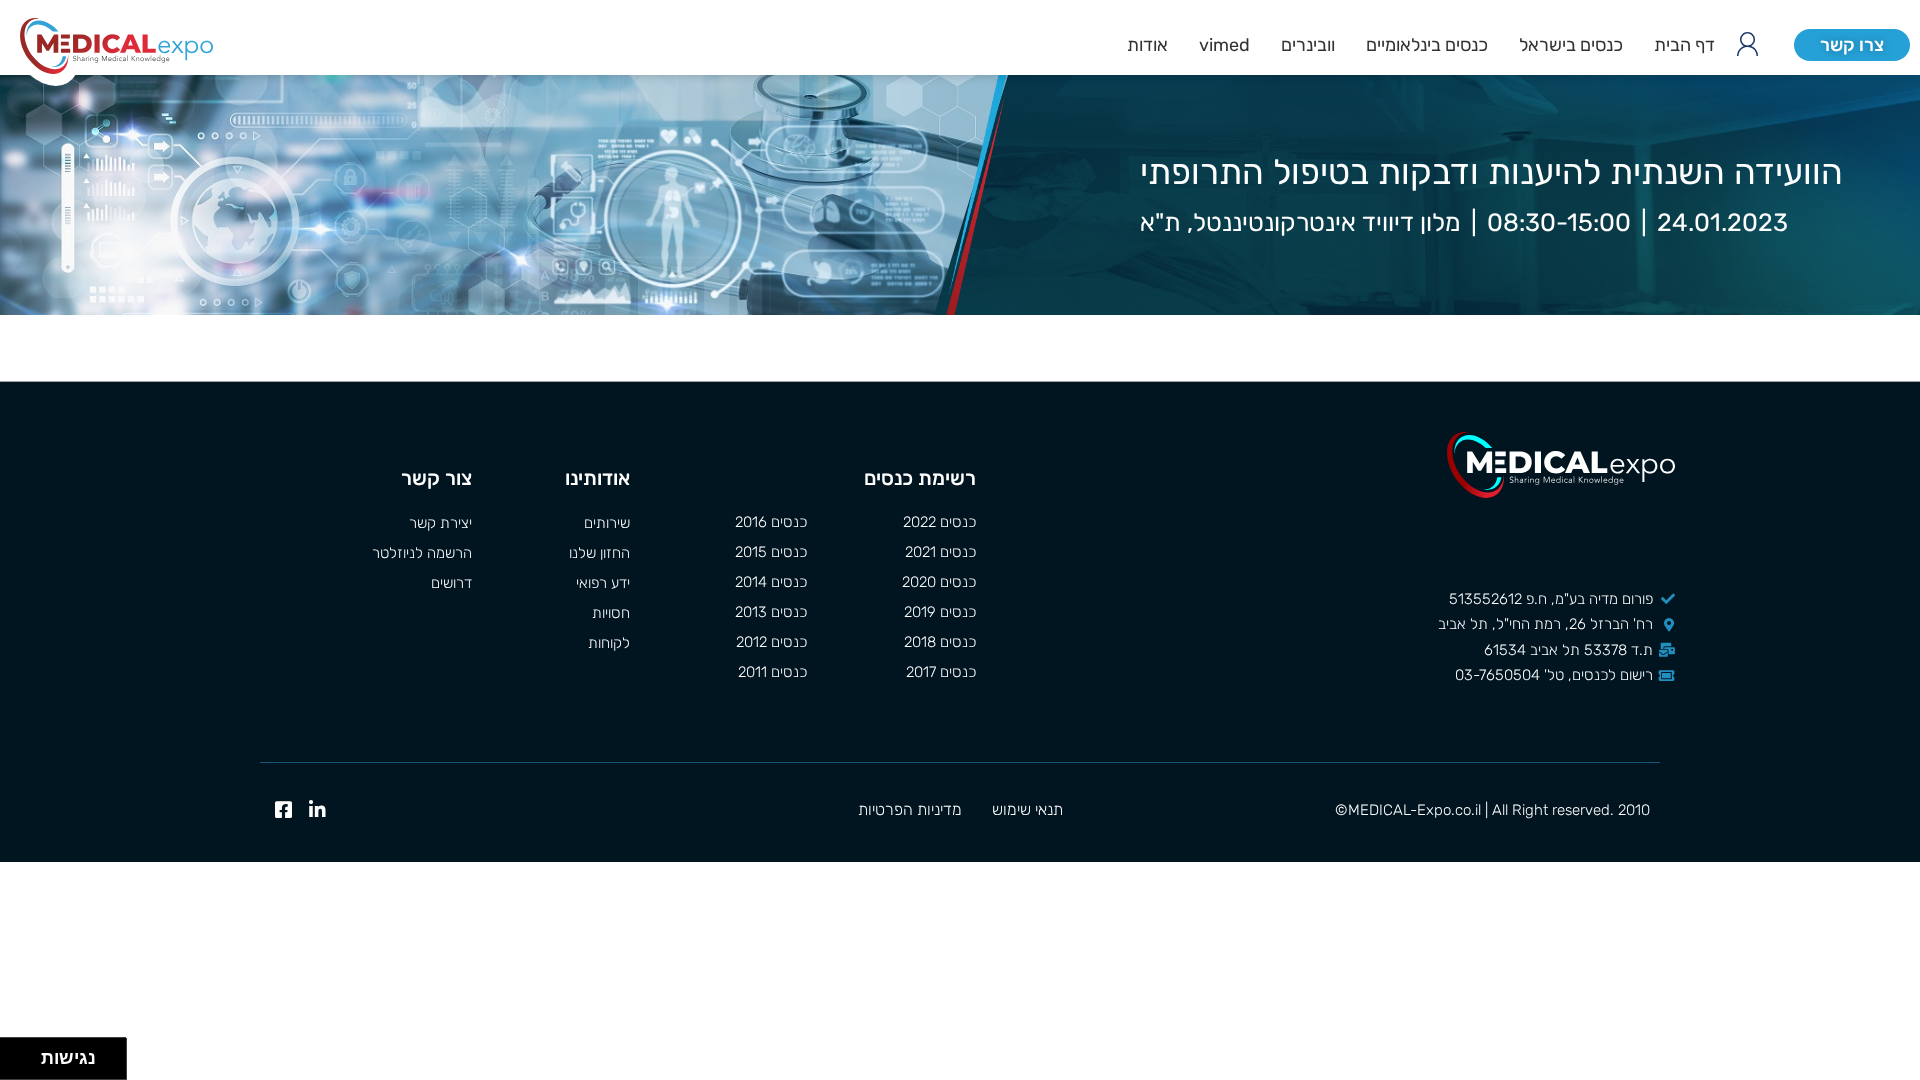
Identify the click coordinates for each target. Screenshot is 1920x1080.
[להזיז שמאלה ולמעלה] (15, 1053)
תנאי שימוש (1027, 809)
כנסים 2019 (940, 612)
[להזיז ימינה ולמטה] (26, 1064)
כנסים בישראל (1571, 45)
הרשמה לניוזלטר (422, 553)
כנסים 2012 (771, 642)
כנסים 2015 (771, 552)
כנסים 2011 (772, 672)
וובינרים (1308, 45)
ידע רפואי (602, 583)
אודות (1147, 45)
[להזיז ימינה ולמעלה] (26, 1053)
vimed (1224, 45)
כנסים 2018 (940, 642)
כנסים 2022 (939, 522)
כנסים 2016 (771, 522)
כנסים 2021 (940, 552)
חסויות (610, 613)
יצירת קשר (440, 523)
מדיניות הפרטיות (910, 809)
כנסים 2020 (939, 582)
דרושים (451, 583)
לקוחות (608, 643)
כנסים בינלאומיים (1427, 45)
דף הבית (1684, 45)
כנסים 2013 (771, 612)
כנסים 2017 (941, 672)
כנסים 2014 (771, 582)
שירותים (606, 523)
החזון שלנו (599, 553)
